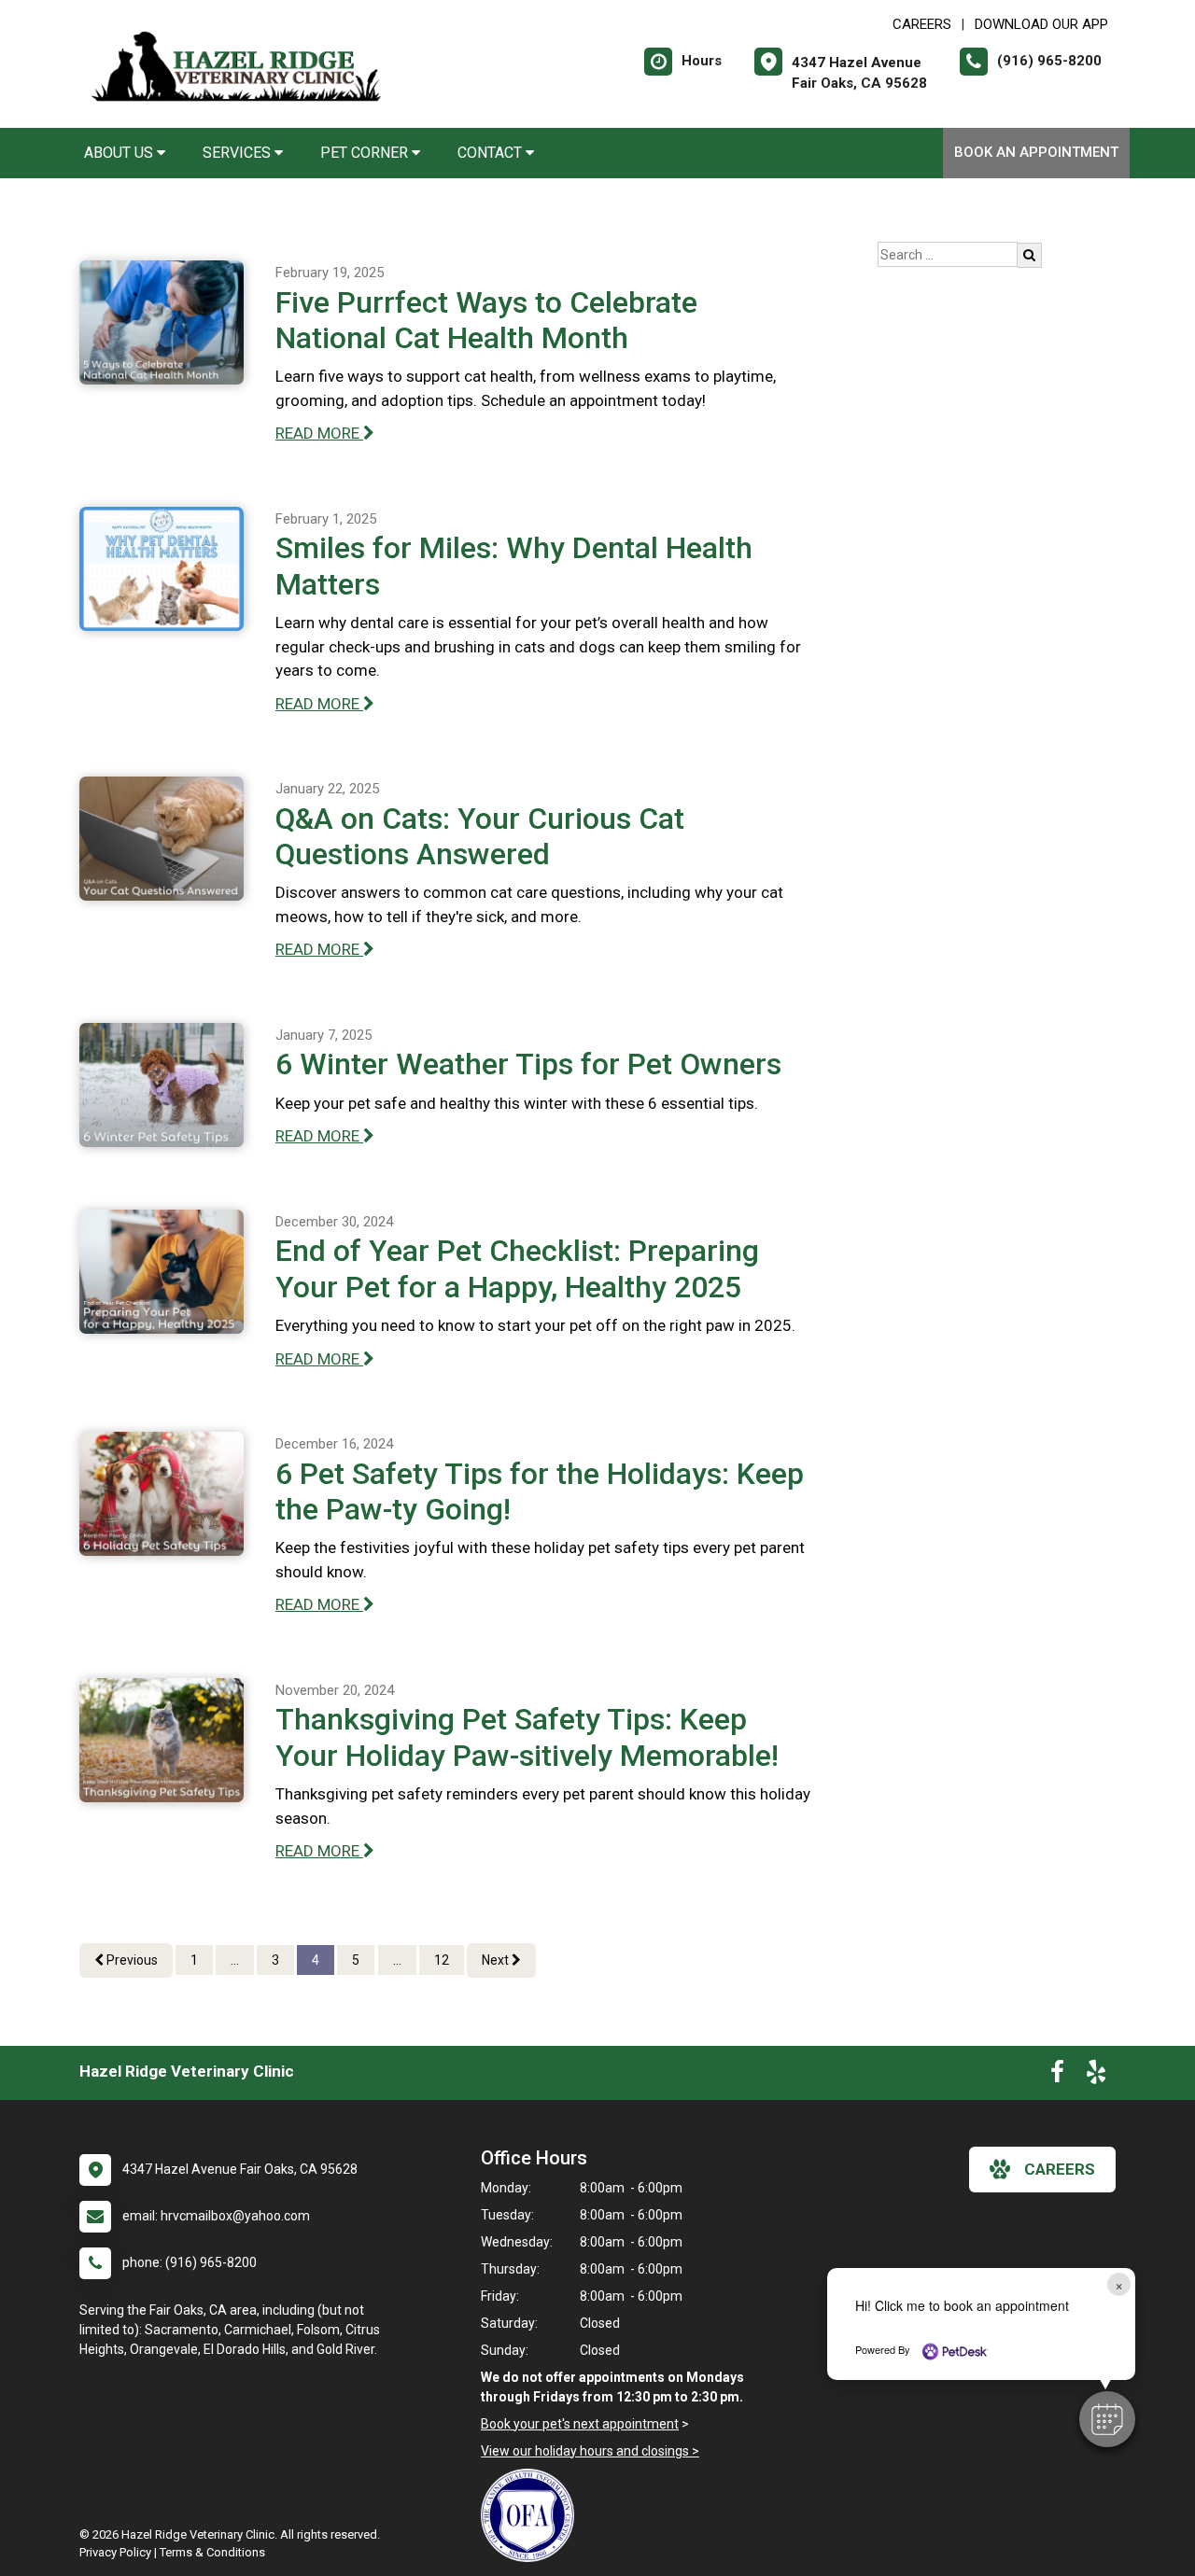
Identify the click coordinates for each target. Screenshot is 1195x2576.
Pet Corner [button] (366, 153)
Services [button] (239, 153)
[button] (1107, 2419)
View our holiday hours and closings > (590, 2451)
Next (497, 1960)
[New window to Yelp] (1096, 2076)
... (235, 1960)
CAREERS (922, 24)
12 (442, 1960)
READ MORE (319, 433)
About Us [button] (120, 153)
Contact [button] (492, 153)
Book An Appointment (1036, 152)
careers (1060, 2169)
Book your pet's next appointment (580, 2424)
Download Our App (1041, 24)
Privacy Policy (115, 2552)
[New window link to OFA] (532, 2515)
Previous (131, 1960)
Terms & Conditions (212, 2552)
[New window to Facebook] (1057, 2076)
